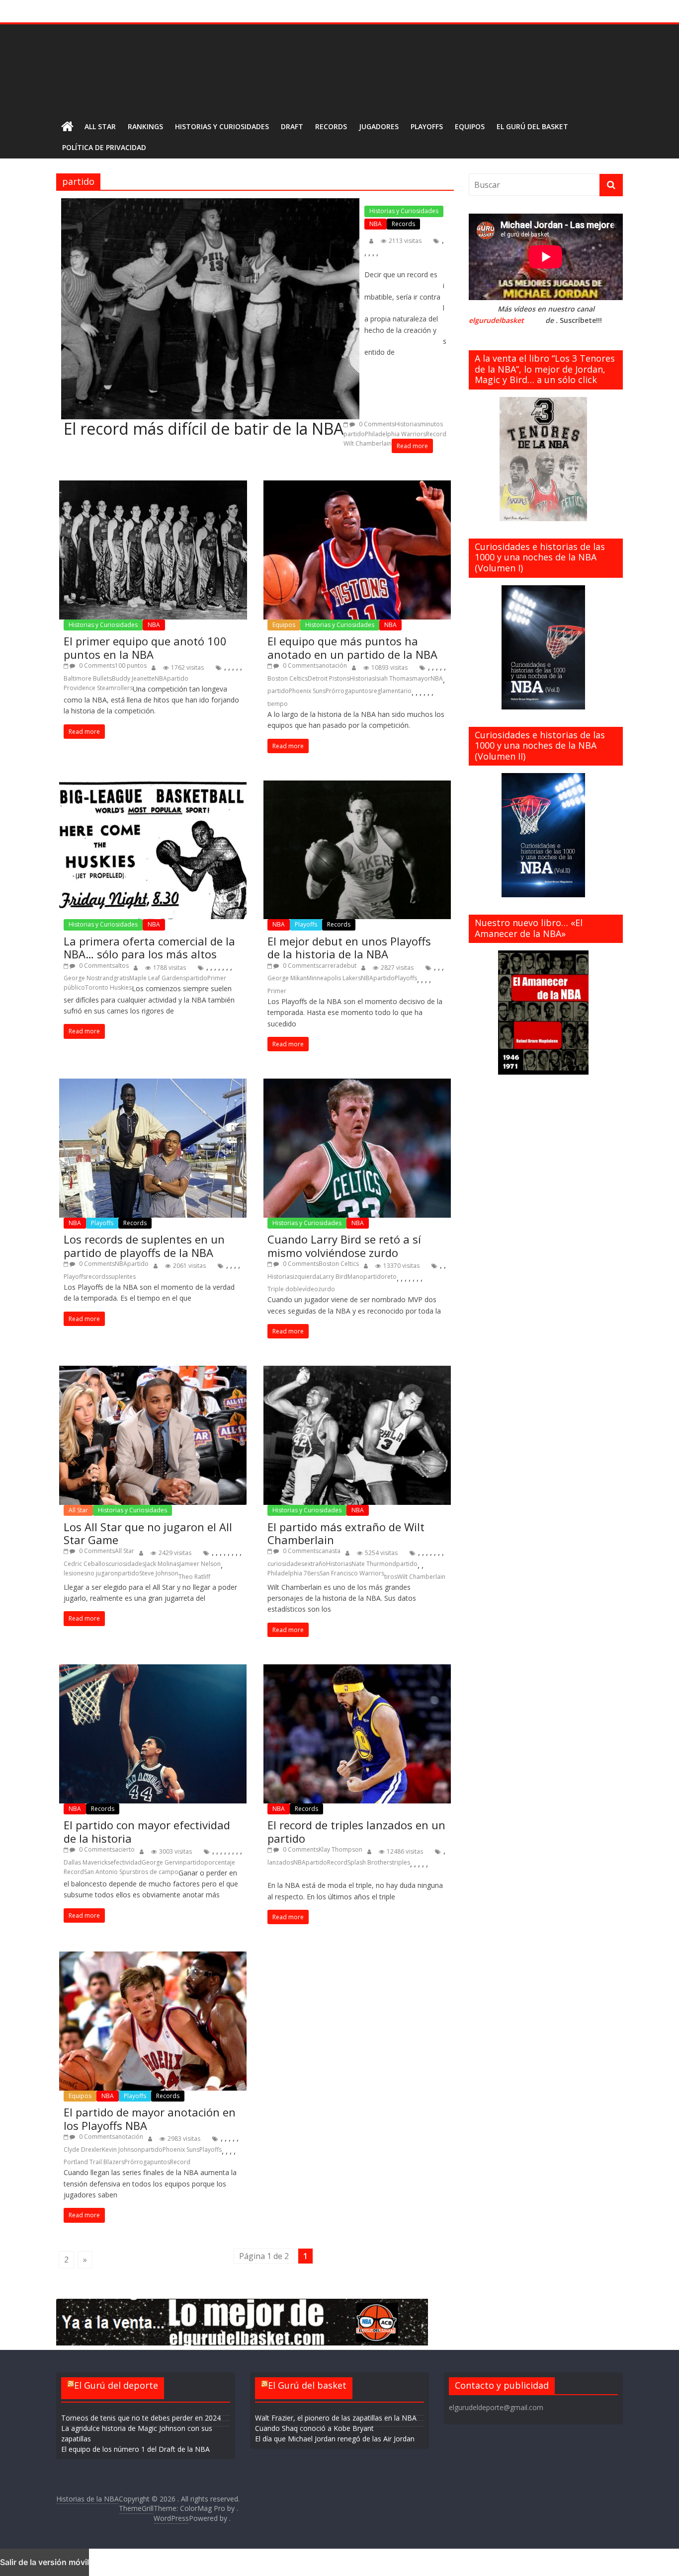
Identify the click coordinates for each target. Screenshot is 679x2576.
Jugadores (379, 126)
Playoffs (427, 126)
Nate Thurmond (374, 1564)
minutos (431, 424)
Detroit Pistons (329, 678)
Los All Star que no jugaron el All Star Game (148, 1533)
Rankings (145, 126)
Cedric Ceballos (86, 1564)
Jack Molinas (162, 1564)
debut (348, 966)
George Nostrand (88, 978)
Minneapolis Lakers (334, 978)
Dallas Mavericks (87, 1862)
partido (354, 434)
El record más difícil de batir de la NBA (204, 429)
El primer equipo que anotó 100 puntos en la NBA (145, 648)
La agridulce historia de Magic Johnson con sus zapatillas (137, 2433)
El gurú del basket (532, 126)
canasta (330, 1551)
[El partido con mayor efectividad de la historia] (153, 1734)
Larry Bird (334, 1277)
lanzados (280, 1862)
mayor (421, 678)
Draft (292, 126)
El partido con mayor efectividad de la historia (147, 1832)
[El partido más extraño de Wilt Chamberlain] (357, 1435)
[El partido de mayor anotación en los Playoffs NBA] (153, 2021)
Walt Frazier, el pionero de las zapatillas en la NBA (336, 2418)
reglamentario (391, 691)
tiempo (278, 704)
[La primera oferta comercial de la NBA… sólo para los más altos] (153, 850)
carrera (329, 966)
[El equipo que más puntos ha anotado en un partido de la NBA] (357, 550)
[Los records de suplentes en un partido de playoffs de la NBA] (153, 1148)
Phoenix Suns (307, 691)
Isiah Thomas (393, 678)
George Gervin (162, 1862)
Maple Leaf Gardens (158, 978)
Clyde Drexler (83, 2149)
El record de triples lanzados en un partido (356, 1832)
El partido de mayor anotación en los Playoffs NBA (150, 2119)
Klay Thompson (340, 1849)
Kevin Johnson (122, 2149)
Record (436, 434)
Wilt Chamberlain (368, 443)
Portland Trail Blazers (94, 2162)
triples (401, 1862)
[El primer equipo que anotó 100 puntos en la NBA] (153, 550)
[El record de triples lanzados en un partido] (357, 1734)
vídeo (310, 1289)
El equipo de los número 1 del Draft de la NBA (135, 2449)
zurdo (327, 1289)
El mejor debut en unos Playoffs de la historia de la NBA (349, 948)
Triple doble (285, 1289)
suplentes (122, 1277)
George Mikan (287, 978)
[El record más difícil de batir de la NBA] (210, 309)
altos (122, 966)
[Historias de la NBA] (67, 127)
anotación (333, 665)
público (74, 987)
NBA (376, 224)
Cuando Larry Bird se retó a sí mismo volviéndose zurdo (344, 1246)
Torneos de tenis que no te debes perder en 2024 (141, 2418)
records (97, 1277)
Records (331, 126)
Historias (407, 424)
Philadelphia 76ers (294, 1573)
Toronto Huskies (108, 987)
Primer (217, 978)
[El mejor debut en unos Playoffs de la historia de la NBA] (357, 850)
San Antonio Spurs (110, 1872)
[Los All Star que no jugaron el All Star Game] (153, 1435)
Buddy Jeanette (133, 678)
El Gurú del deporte (116, 2386)
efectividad (126, 1862)
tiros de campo (157, 1872)
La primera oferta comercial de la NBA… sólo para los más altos (149, 948)
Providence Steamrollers (98, 688)
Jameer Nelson (200, 1564)
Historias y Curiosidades (222, 126)
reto (391, 1277)
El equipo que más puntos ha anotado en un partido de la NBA (352, 648)
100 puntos (131, 665)
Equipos (470, 126)
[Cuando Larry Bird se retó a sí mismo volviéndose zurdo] (357, 1148)
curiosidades (127, 1564)
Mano (355, 1277)
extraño (315, 1564)
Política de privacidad (104, 147)
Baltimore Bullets (88, 678)
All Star (100, 126)
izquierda (306, 1277)
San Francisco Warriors (352, 1573)
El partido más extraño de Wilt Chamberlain (346, 1533)
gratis (121, 978)
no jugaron (102, 1573)
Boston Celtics (288, 678)
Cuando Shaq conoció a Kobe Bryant (314, 2428)
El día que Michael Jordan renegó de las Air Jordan (335, 2439)
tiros (391, 1577)
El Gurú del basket (307, 2386)
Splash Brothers (370, 1862)
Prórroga (339, 691)
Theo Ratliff (194, 1577)
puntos (361, 691)
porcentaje (220, 1862)
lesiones (75, 1573)
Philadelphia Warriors (395, 434)
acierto (125, 1849)
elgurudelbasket (496, 320)
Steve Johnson (159, 1573)
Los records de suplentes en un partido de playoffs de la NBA (144, 1246)
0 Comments (376, 424)
